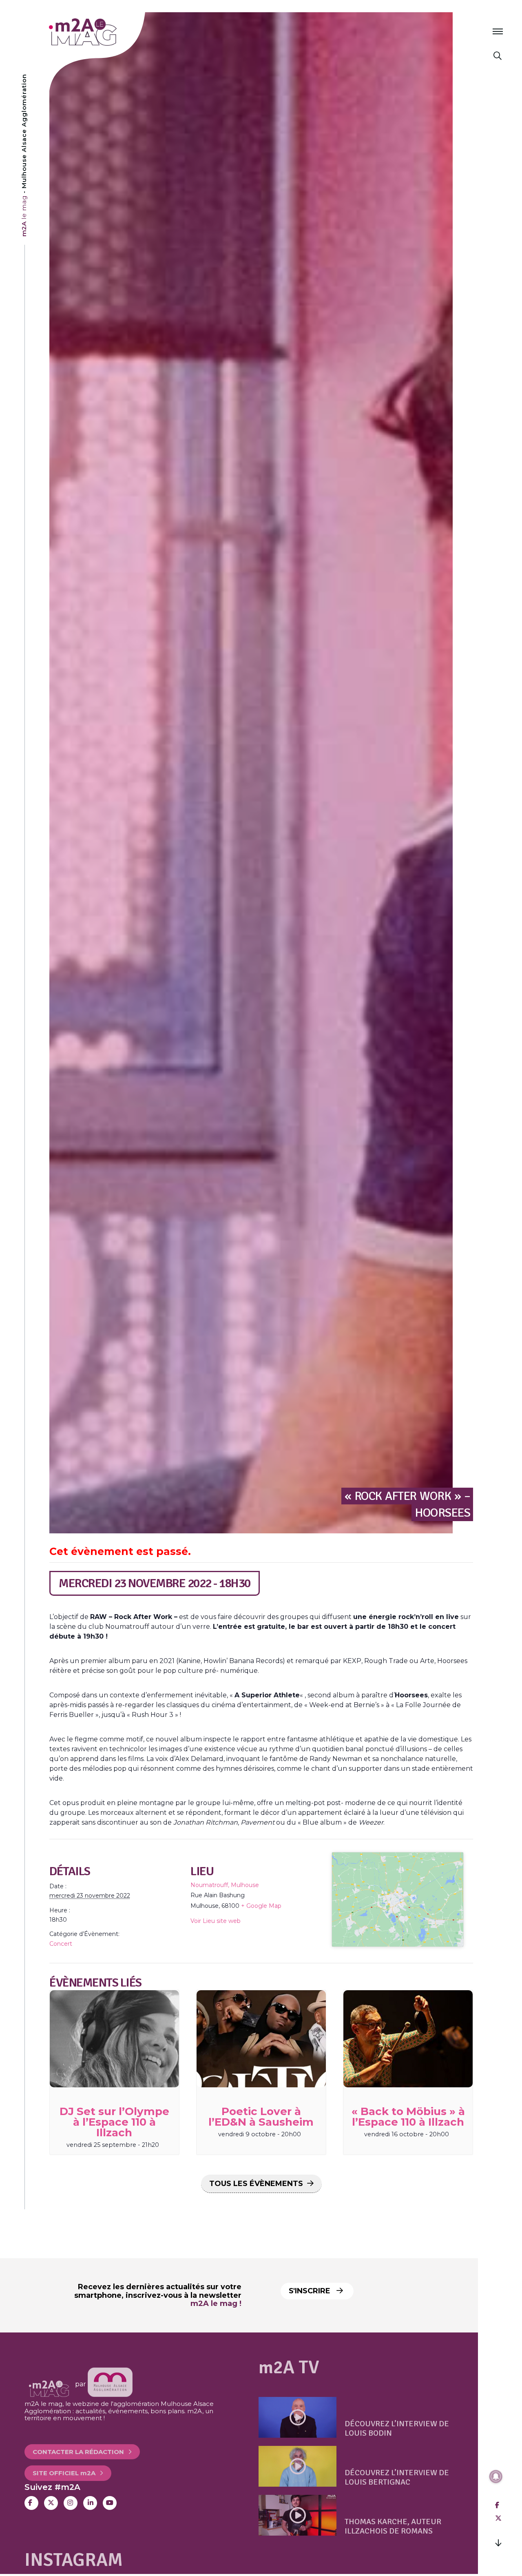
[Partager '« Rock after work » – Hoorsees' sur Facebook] (497, 2505)
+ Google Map (261, 1906)
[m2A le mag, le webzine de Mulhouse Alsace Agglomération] (110, 2384)
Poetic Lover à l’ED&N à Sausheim (261, 2117)
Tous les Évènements (256, 2184)
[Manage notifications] (496, 2476)
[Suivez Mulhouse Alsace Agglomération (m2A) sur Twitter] (51, 2503)
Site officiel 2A (64, 2462)
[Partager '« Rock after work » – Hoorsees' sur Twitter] (498, 2518)
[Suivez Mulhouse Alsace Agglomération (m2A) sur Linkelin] (90, 2503)
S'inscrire (311, 2291)
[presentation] (114, 2039)
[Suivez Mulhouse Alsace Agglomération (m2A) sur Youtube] (110, 2503)
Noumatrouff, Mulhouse (225, 1885)
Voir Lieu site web (216, 1921)
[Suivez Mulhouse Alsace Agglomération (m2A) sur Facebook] (31, 2503)
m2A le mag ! (216, 2304)
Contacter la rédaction (78, 2441)
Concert (61, 1944)
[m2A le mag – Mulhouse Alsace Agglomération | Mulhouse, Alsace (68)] (109, 32)
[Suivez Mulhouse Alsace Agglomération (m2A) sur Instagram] (71, 2503)
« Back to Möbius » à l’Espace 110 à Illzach (408, 2117)
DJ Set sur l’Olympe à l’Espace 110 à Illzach (114, 2122)
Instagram (74, 2560)
